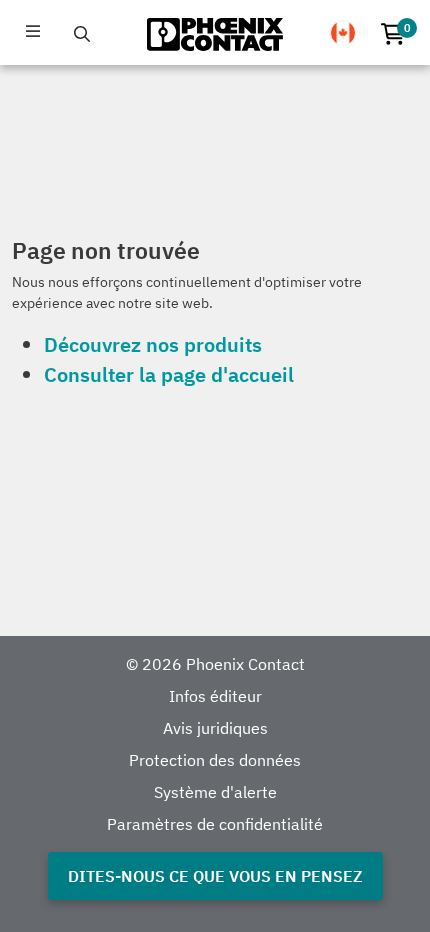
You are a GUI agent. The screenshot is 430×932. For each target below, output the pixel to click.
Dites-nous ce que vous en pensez (215, 876)
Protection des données (215, 760)
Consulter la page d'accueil (169, 374)
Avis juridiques (215, 728)
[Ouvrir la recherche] (82, 34)
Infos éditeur (215, 696)
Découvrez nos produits (153, 344)
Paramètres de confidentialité (215, 824)
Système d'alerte (215, 792)
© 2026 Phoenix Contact (215, 664)
